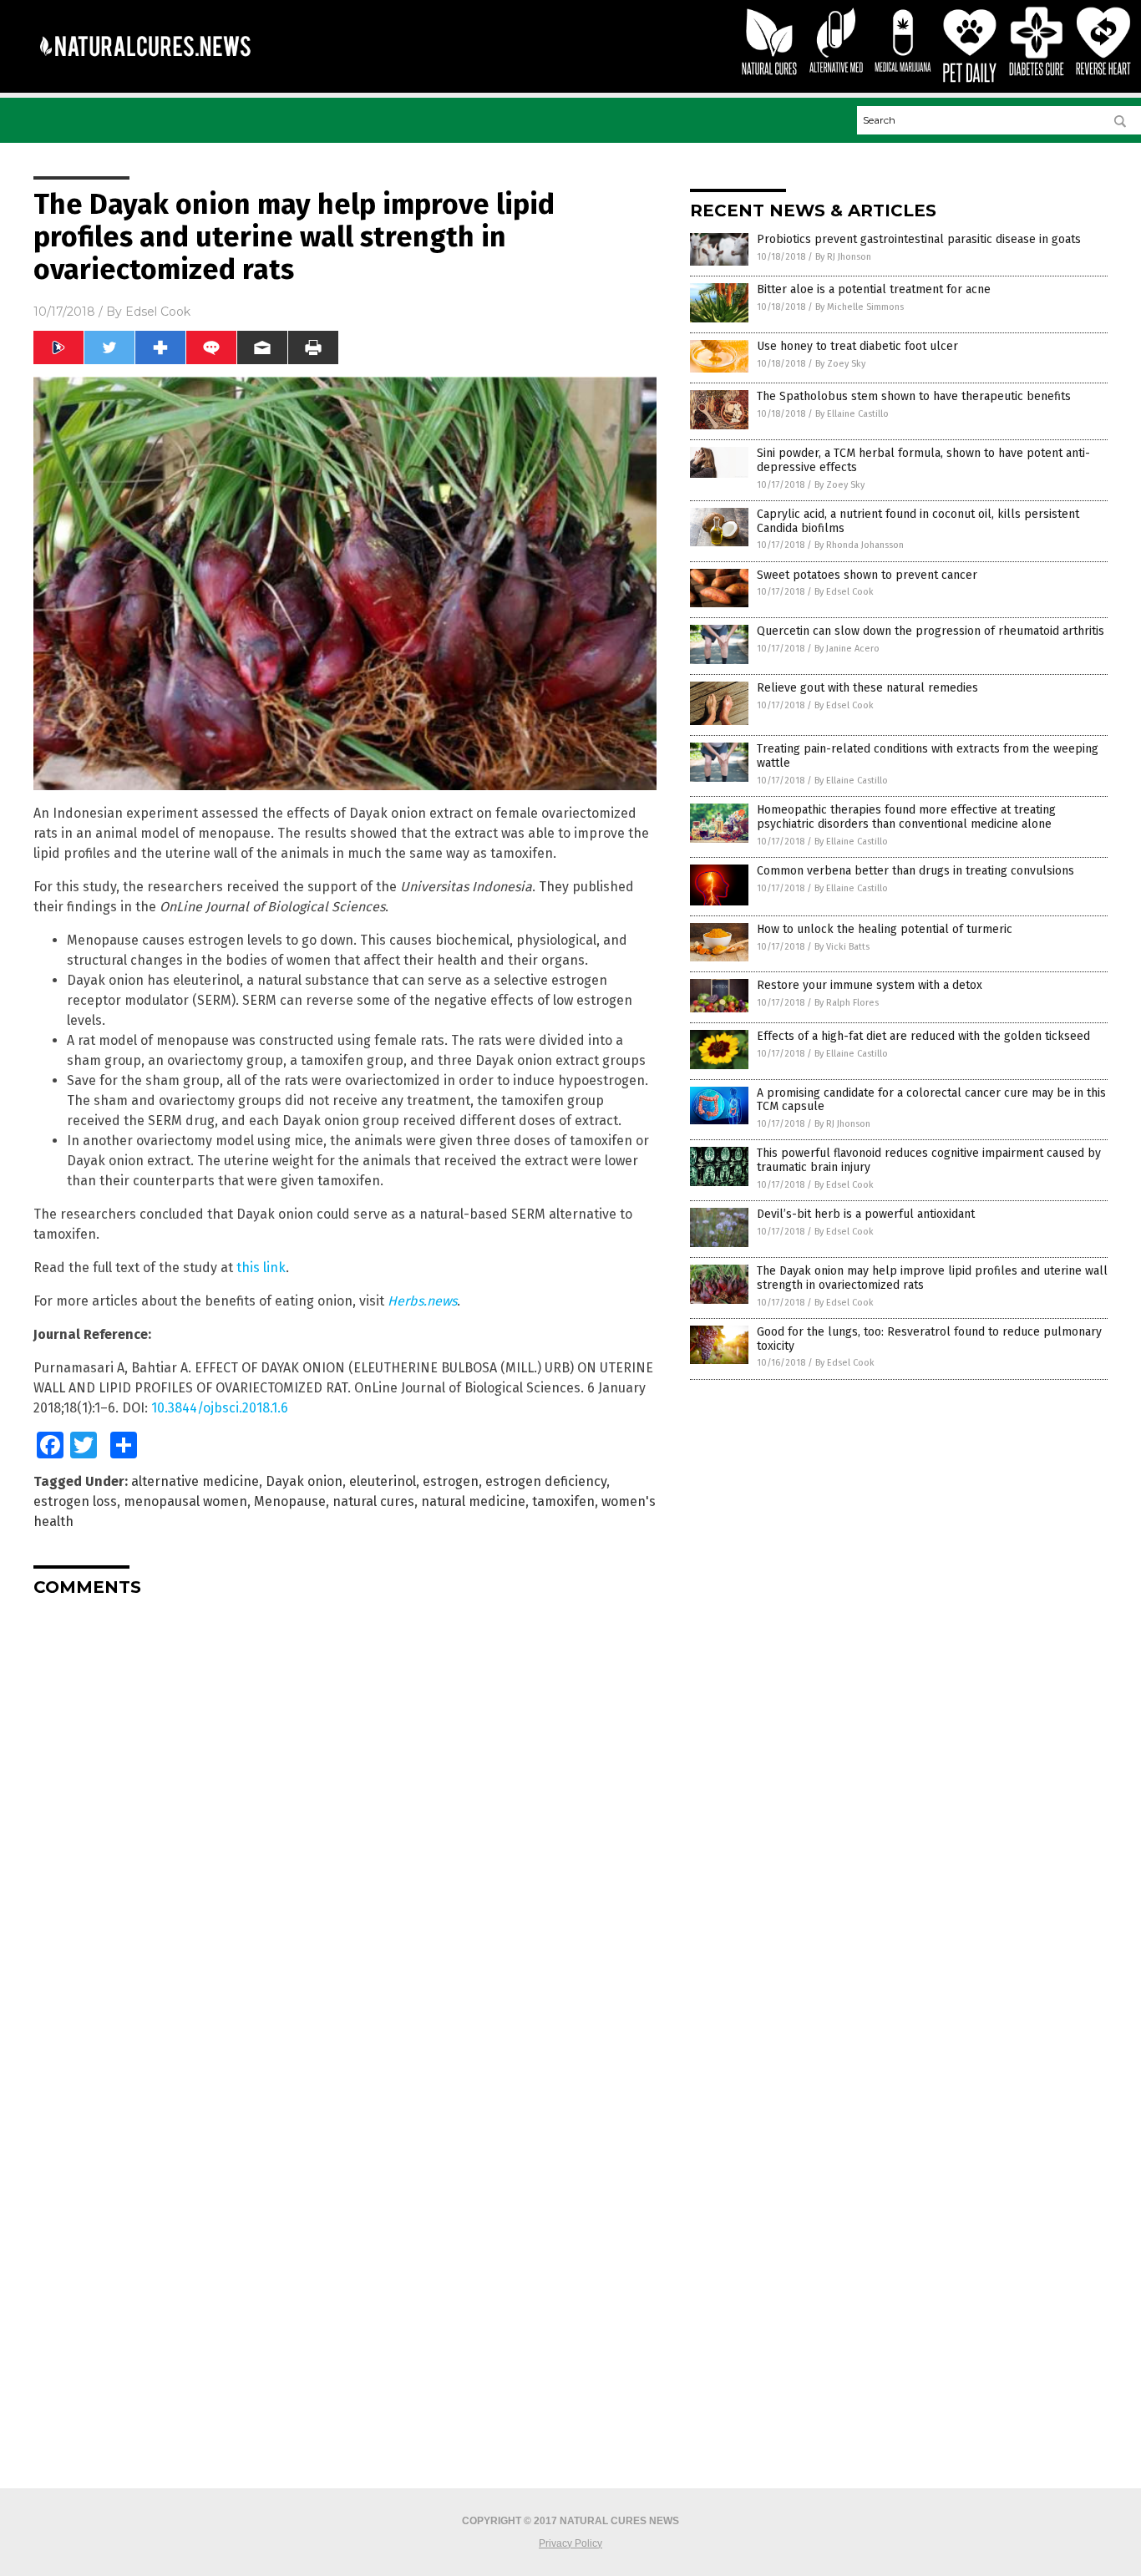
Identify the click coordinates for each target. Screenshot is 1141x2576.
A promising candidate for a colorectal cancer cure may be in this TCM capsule (931, 1100)
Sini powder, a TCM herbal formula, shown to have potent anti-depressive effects (923, 460)
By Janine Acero (847, 649)
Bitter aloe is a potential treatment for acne (874, 289)
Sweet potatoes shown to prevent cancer (867, 575)
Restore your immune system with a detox (870, 985)
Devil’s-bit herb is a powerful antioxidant (866, 1214)
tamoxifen (563, 1501)
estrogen (451, 1481)
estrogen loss (75, 1501)
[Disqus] (345, 1818)
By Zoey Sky (840, 364)
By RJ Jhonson (843, 257)
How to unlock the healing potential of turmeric (885, 929)
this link (261, 1268)
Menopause (290, 1501)
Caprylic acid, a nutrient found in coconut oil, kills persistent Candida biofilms (918, 521)
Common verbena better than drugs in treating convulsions (915, 871)
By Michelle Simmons (860, 307)
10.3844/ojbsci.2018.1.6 (220, 1408)
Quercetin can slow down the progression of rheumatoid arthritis (931, 631)
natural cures (373, 1501)
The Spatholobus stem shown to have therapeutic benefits (914, 396)
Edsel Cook (158, 312)
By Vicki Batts (842, 947)
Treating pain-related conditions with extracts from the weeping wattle (928, 756)
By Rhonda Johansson (859, 545)
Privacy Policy (570, 2543)
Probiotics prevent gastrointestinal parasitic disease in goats (919, 239)
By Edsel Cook (844, 592)
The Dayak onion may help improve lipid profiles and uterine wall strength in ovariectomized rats (932, 1278)
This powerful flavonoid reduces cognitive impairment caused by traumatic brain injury (929, 1160)
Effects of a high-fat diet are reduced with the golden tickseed (923, 1036)
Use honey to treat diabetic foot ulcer (857, 346)
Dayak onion (304, 1481)
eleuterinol (383, 1481)
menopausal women (185, 1501)
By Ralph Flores (847, 1003)
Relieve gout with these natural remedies (867, 688)
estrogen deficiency (546, 1481)
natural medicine (473, 1501)
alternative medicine (195, 1481)
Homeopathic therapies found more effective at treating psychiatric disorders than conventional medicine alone (906, 817)
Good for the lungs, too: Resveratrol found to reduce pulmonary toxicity (929, 1339)
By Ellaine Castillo (852, 414)
